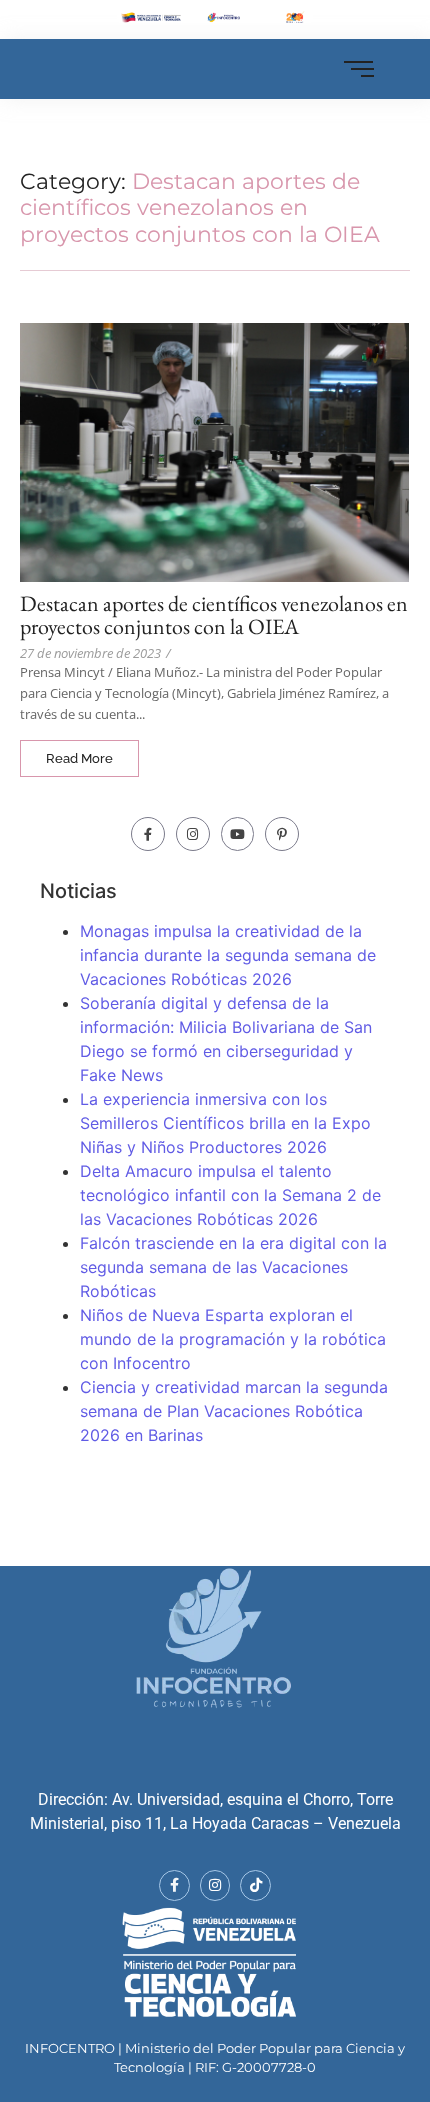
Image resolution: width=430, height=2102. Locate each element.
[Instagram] (193, 834)
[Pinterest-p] (282, 834)
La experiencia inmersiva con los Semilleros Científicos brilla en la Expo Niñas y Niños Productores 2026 (225, 1123)
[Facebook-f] (148, 834)
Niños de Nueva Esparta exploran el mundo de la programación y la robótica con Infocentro (233, 1339)
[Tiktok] (255, 1885)
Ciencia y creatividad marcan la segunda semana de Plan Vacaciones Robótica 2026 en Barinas (234, 1411)
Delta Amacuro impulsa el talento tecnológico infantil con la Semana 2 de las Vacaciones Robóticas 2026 (230, 1195)
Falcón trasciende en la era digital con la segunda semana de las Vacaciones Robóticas (233, 1267)
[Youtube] (238, 834)
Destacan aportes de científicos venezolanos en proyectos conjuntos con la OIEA (214, 615)
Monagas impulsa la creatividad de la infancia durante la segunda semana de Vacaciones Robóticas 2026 (228, 955)
